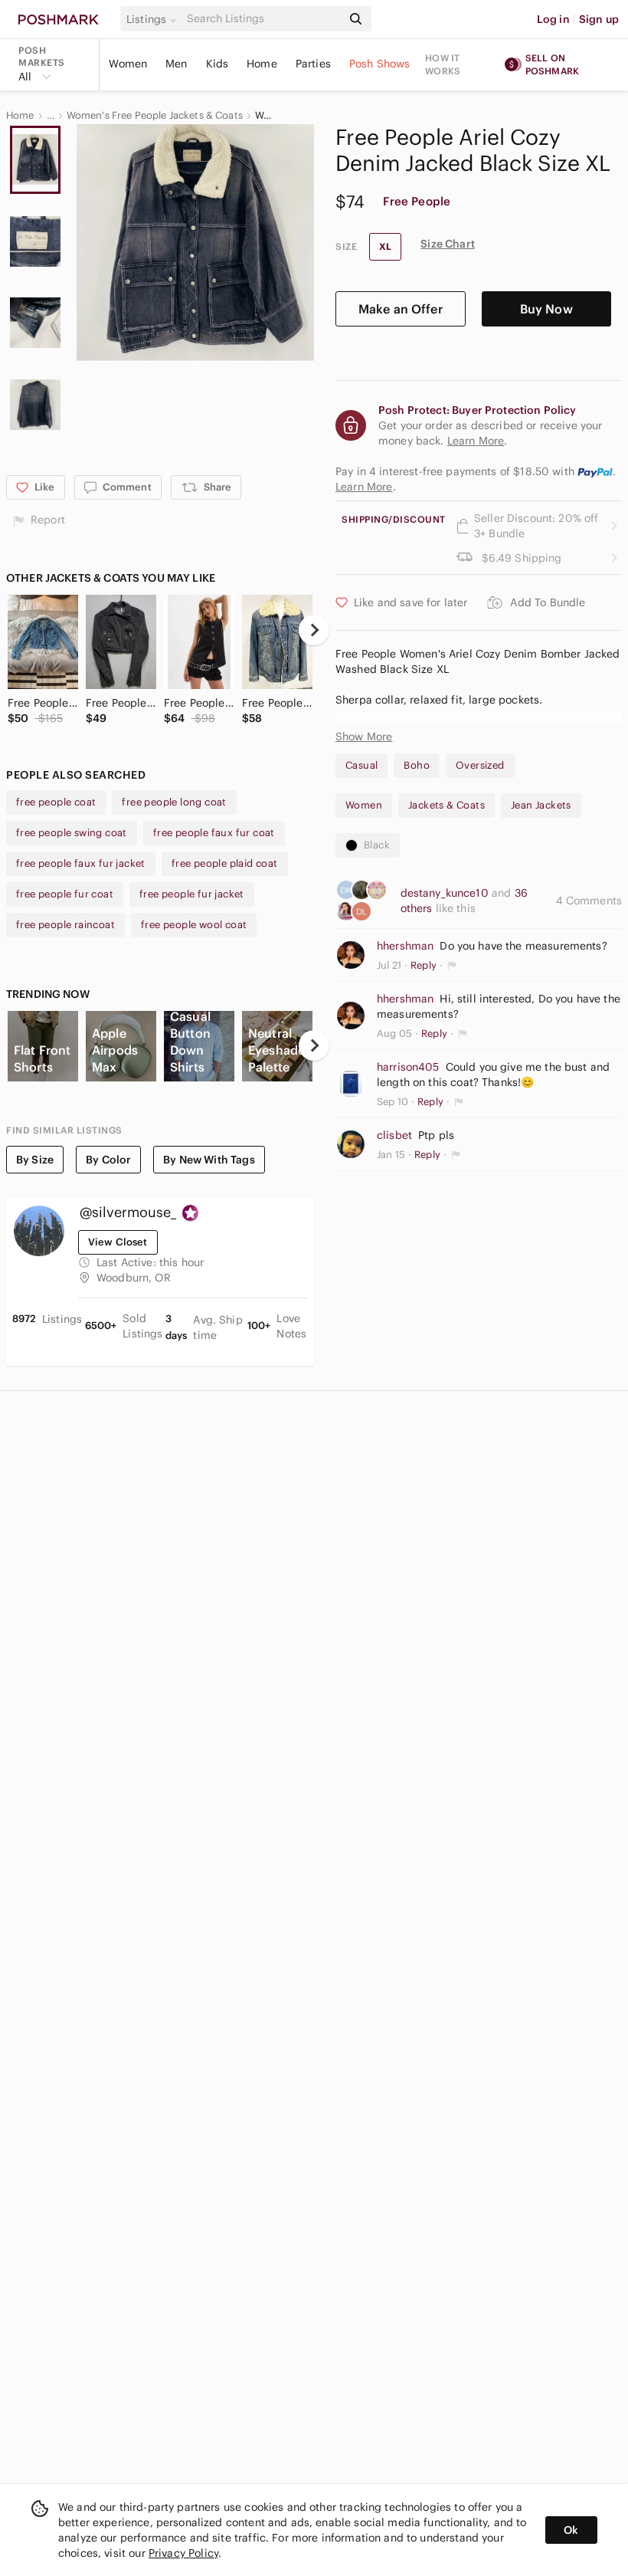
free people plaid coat (225, 863)
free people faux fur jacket (81, 863)
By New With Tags (209, 1160)
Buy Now (546, 309)
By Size (35, 1160)
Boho (417, 765)
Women (128, 64)
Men (176, 64)
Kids (218, 64)
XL (385, 246)
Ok (571, 2530)
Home (262, 64)
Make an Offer (401, 309)
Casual (361, 765)
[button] (154, 19)
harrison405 (408, 1067)
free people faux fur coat (214, 833)
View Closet (118, 1242)
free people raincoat (65, 925)
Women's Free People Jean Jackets (265, 116)
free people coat (56, 802)
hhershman (405, 946)
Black (377, 845)
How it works (443, 64)
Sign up (599, 19)
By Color (108, 1160)
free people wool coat (194, 925)
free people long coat (174, 802)
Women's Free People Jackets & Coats (155, 116)
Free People (417, 201)
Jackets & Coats (446, 805)
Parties (313, 64)
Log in (553, 19)
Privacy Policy (183, 2553)
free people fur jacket (192, 894)
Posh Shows (380, 64)
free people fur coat (65, 894)
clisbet (394, 1135)
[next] (314, 630)
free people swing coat (72, 833)
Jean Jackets (541, 805)
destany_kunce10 (446, 893)
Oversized (480, 765)
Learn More (364, 487)
